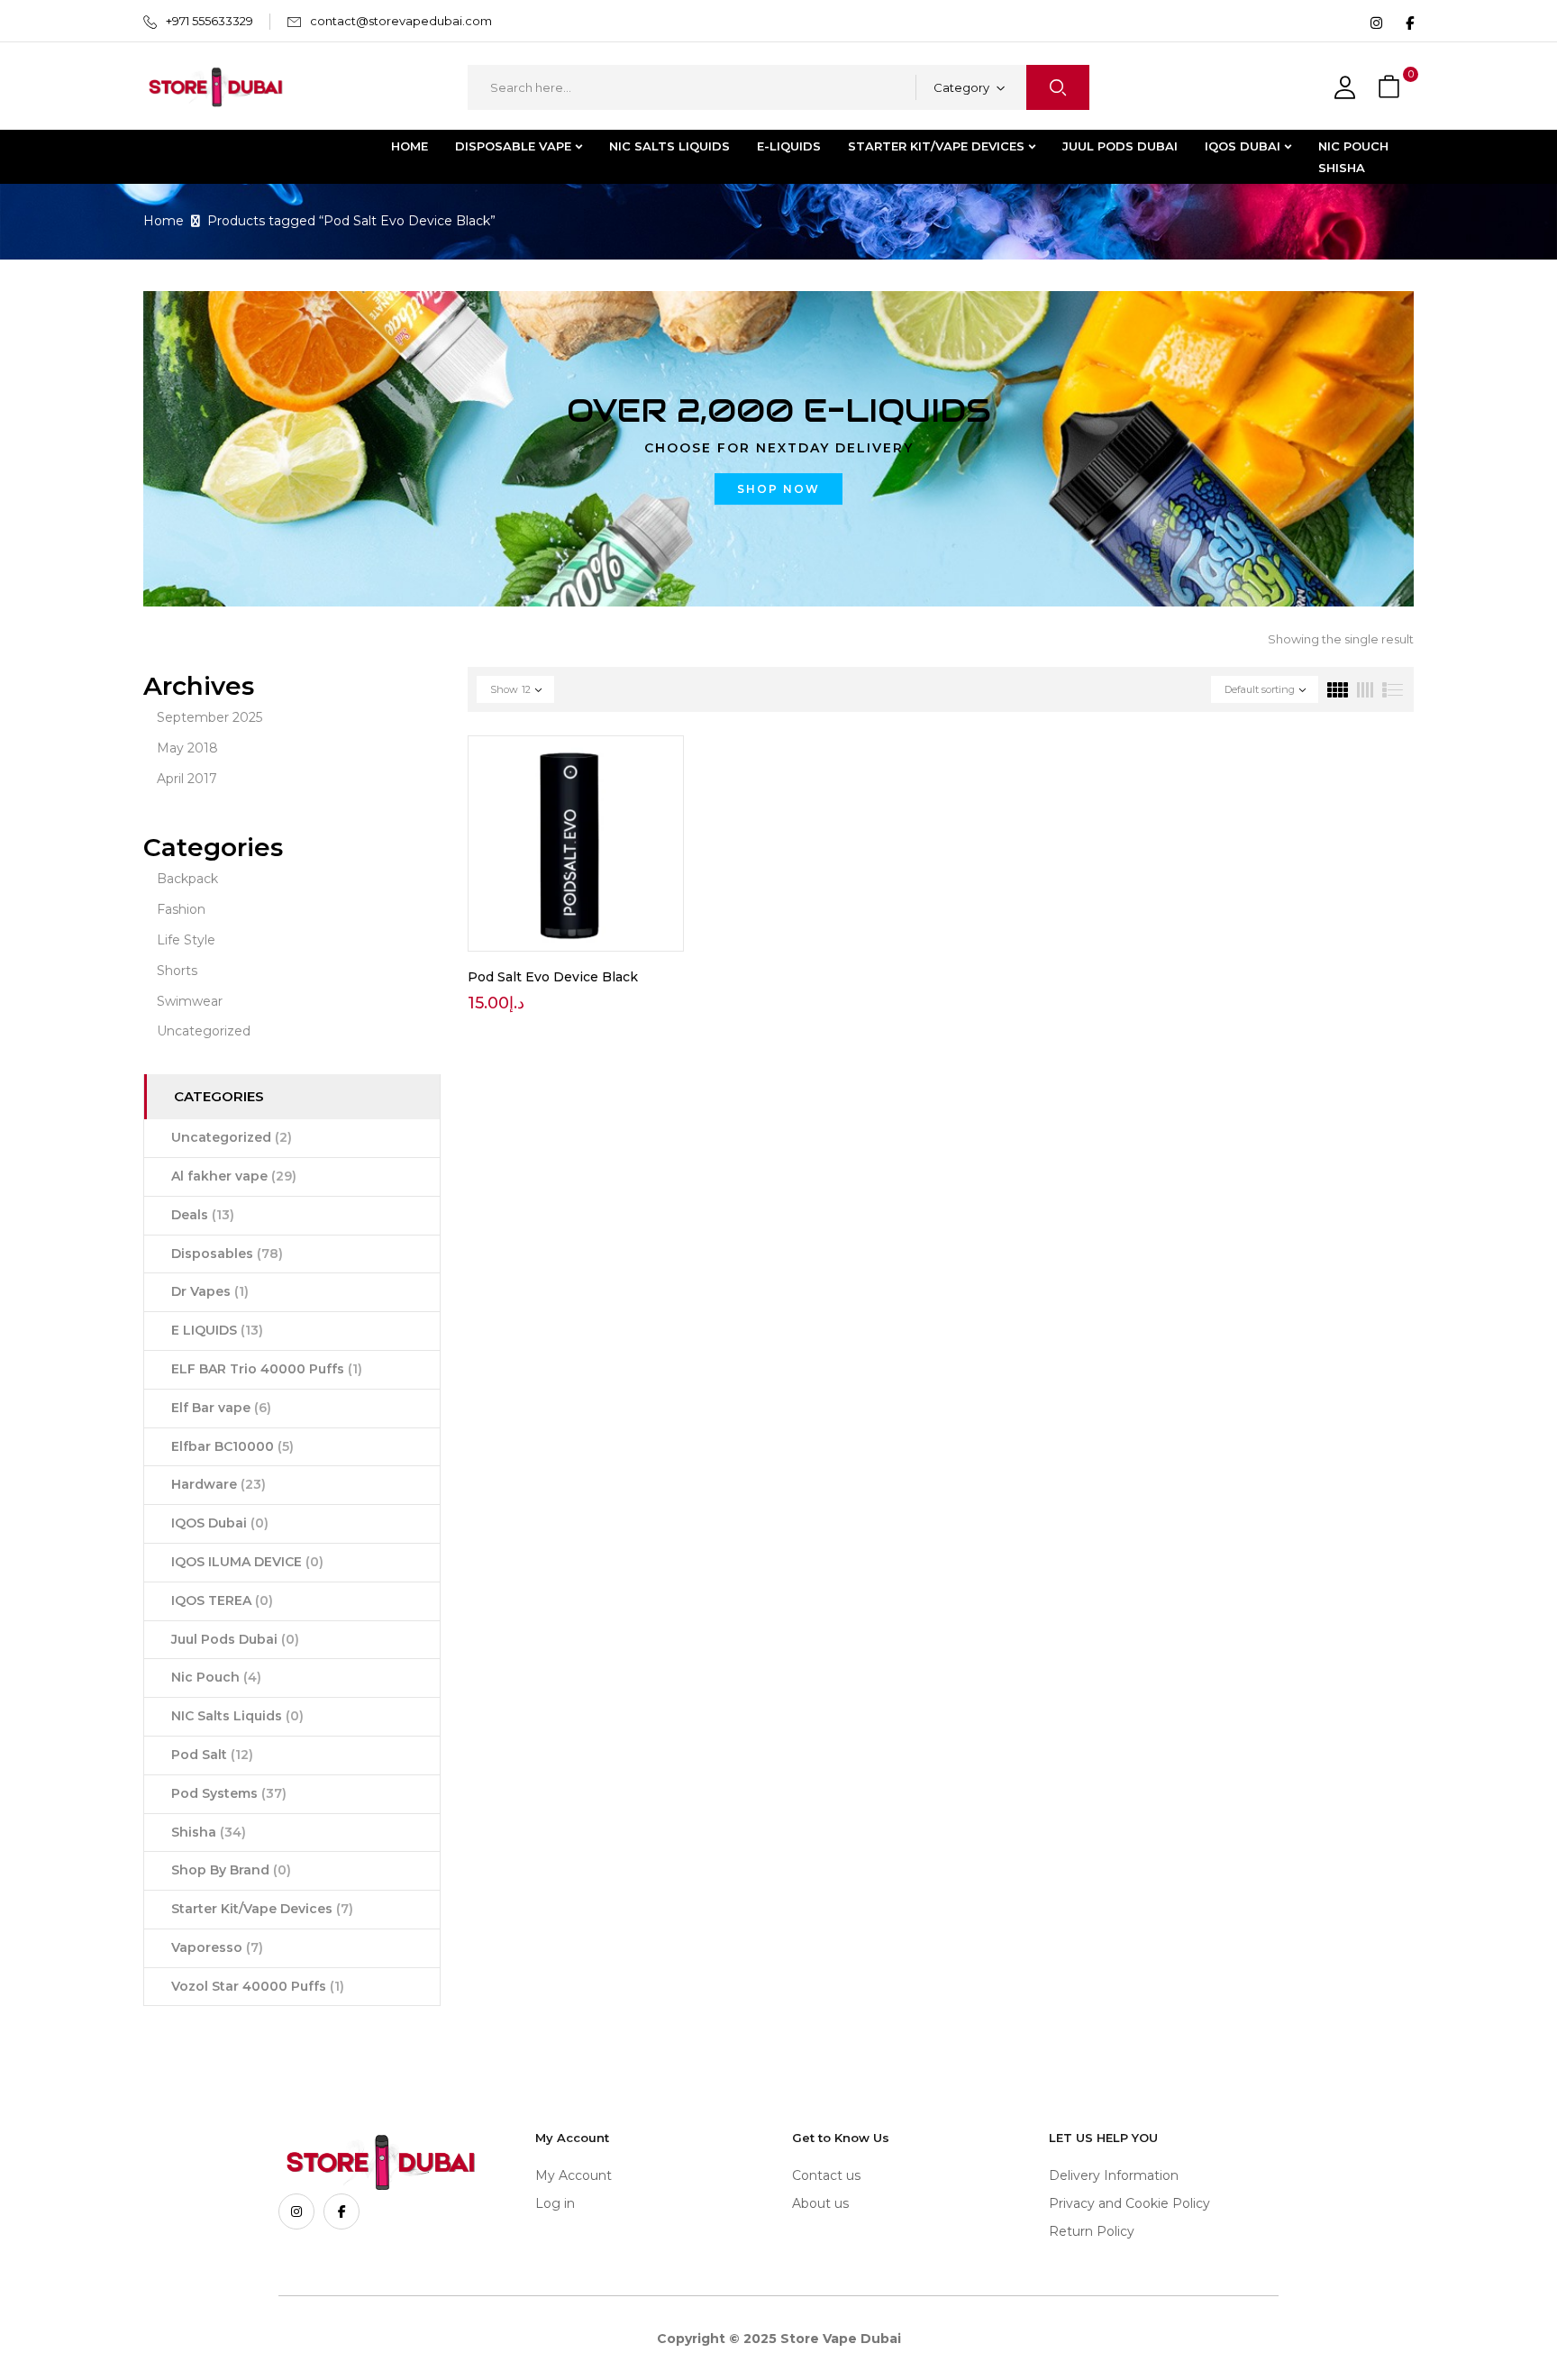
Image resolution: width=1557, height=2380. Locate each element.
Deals (203, 1215)
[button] (1391, 88)
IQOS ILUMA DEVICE (247, 1562)
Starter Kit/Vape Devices (262, 1909)
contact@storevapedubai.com (401, 21)
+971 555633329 (209, 21)
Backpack (187, 879)
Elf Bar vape (221, 1408)
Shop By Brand (231, 1870)
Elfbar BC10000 (232, 1446)
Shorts (177, 971)
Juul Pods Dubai (235, 1639)
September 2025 (209, 717)
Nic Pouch (216, 1677)
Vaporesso (217, 1947)
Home (164, 221)
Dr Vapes (210, 1291)
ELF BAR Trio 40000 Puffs (267, 1369)
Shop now (778, 489)
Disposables (227, 1254)
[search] (1058, 87)
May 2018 (187, 748)
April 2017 (187, 779)
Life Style (186, 940)
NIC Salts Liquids (237, 1716)
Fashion (181, 909)
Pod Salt (212, 1755)
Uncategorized (204, 1031)
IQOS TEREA (222, 1600)
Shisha (209, 1832)
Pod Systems (229, 1793)
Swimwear (190, 1001)
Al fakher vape (234, 1176)
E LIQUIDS (217, 1330)
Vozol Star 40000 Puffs (258, 1986)
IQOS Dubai (220, 1523)
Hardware (219, 1484)
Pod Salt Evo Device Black (553, 977)
